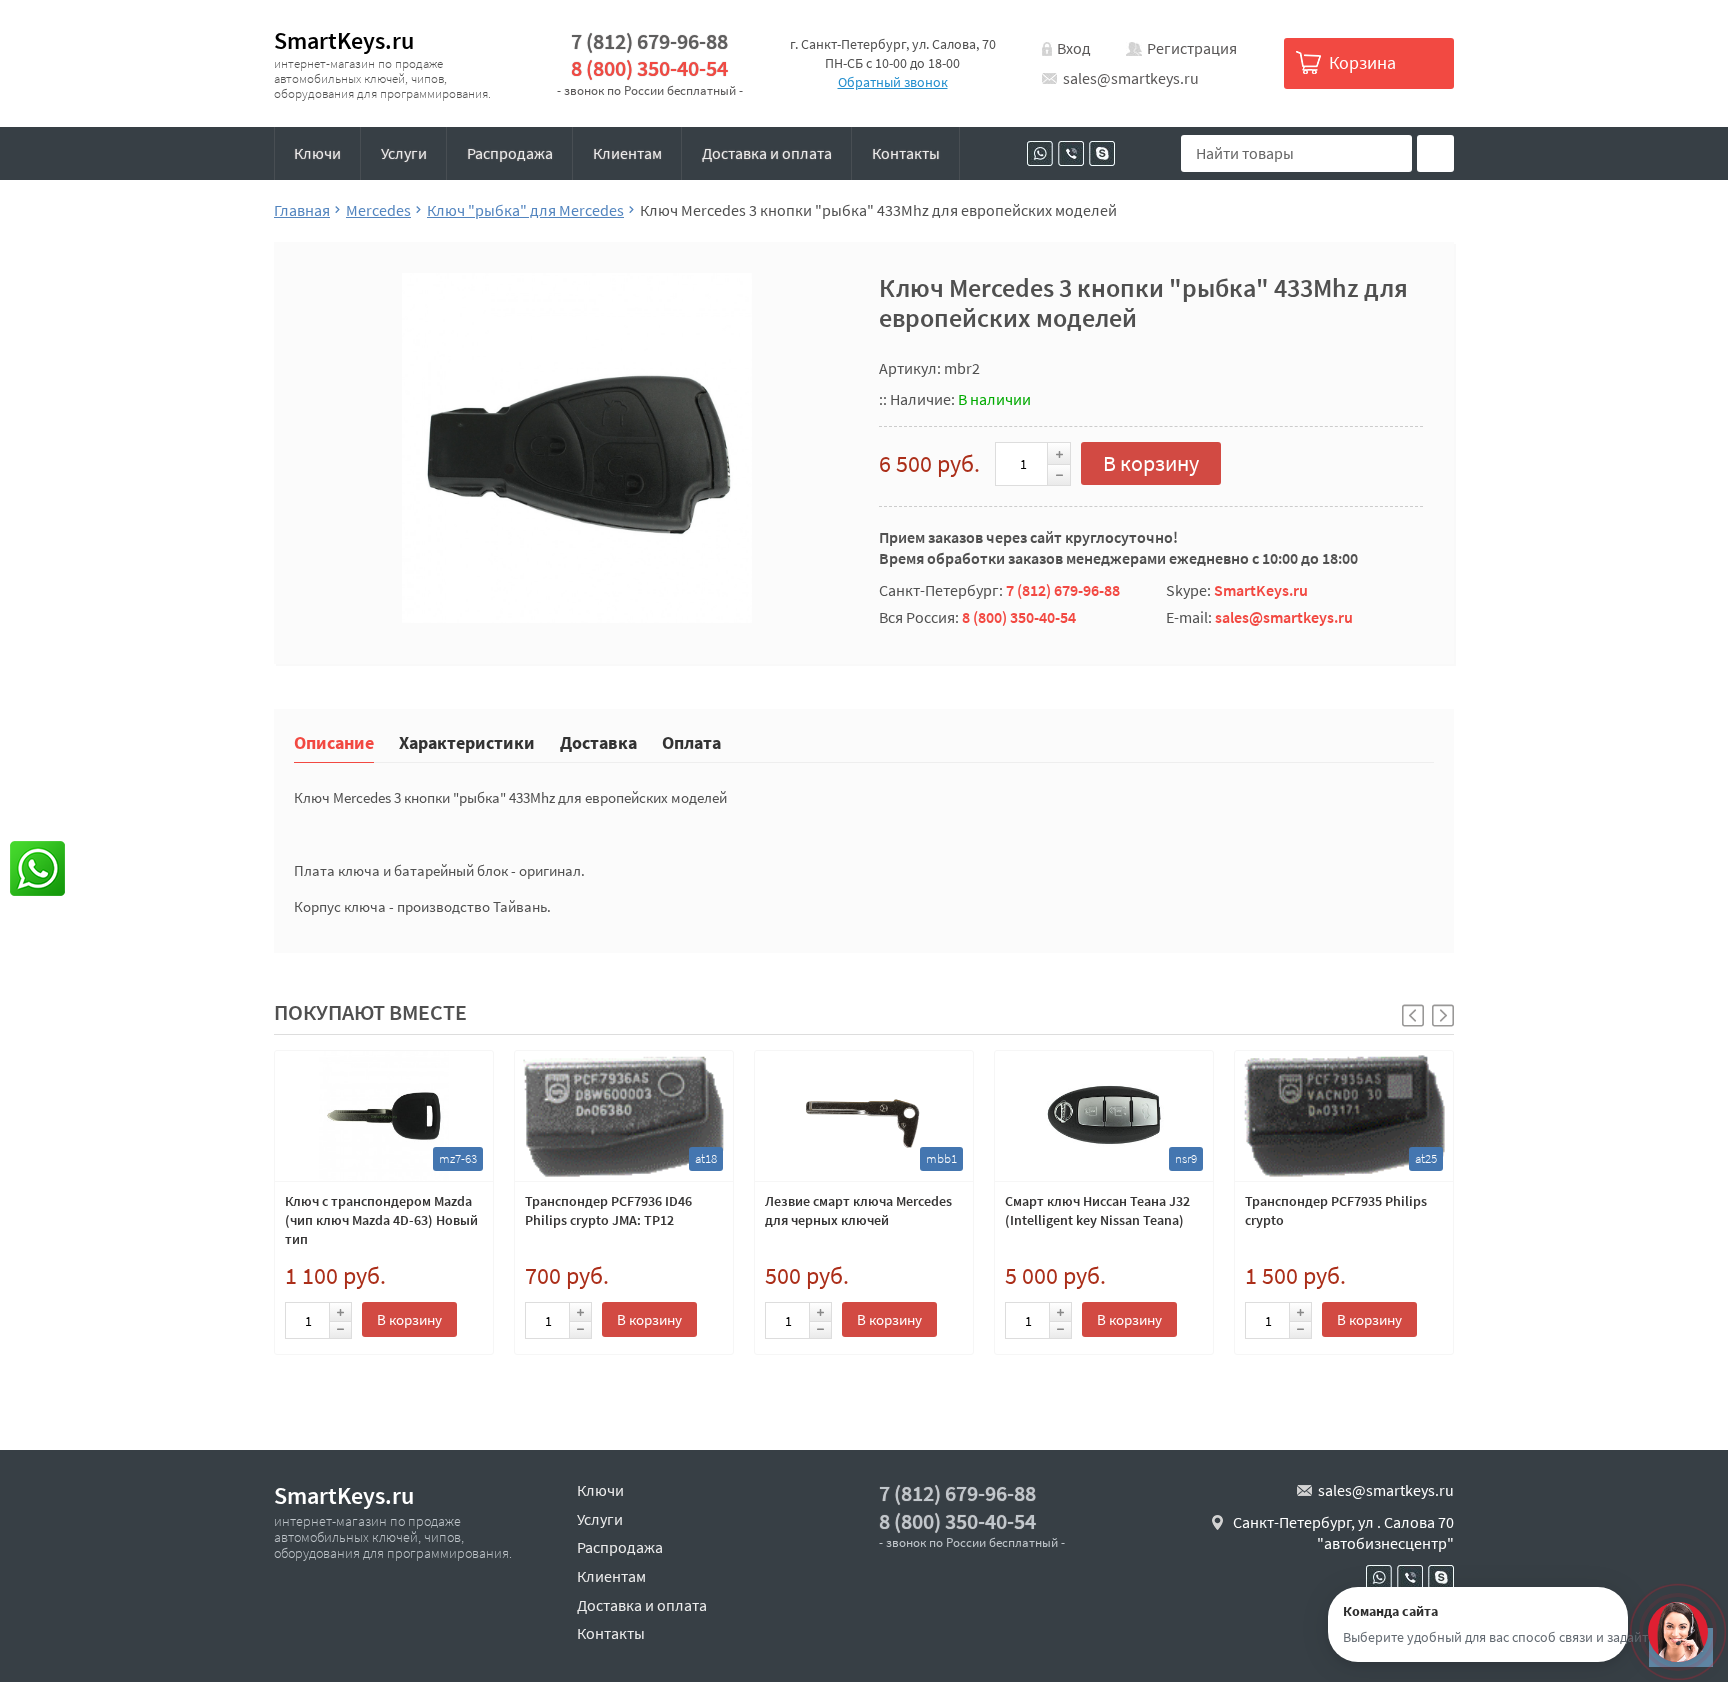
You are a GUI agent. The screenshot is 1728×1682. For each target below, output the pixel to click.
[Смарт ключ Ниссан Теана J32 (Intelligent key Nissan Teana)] (1104, 1116)
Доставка (598, 741)
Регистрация (1192, 48)
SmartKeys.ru (344, 40)
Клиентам (627, 153)
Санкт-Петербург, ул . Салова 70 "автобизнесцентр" (1343, 1533)
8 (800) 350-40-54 (649, 68)
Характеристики (467, 741)
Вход (1074, 48)
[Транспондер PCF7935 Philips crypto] (1344, 1116)
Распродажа (510, 153)
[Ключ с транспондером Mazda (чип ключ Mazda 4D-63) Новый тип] (384, 1116)
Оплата (691, 741)
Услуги (404, 153)
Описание (334, 741)
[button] (1443, 1015)
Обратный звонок (893, 82)
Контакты (906, 153)
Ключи (317, 153)
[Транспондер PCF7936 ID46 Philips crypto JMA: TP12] (624, 1116)
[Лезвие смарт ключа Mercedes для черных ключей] (864, 1116)
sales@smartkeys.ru (1131, 78)
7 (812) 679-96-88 (649, 41)
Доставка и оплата (767, 153)
